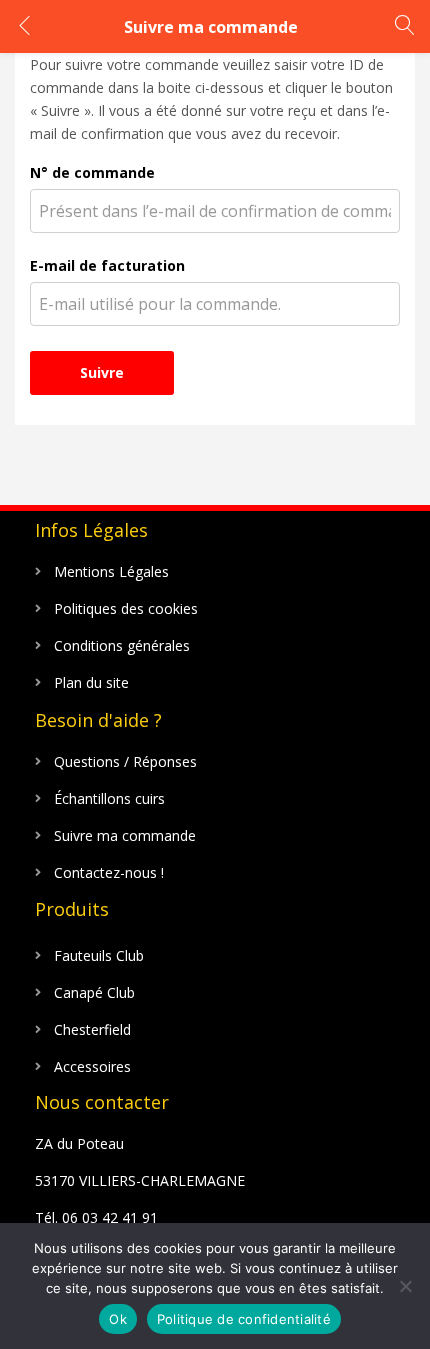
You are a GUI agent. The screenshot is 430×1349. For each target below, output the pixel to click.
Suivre (102, 372)
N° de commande (92, 172)
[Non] (405, 1286)
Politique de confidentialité (244, 1319)
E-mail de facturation (107, 265)
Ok (118, 1319)
